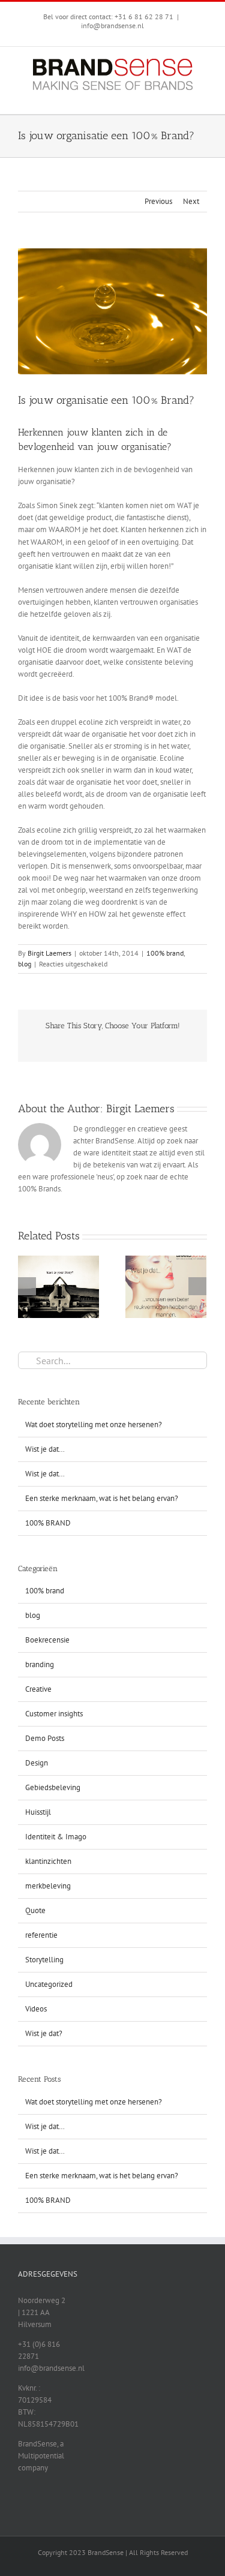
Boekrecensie (47, 1640)
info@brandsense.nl (112, 25)
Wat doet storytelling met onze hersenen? (94, 1424)
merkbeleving (48, 1886)
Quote (35, 1910)
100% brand (165, 953)
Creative (38, 1689)
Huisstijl (38, 1812)
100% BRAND (48, 1523)
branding (40, 1664)
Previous (158, 201)
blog (25, 964)
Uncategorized (49, 1984)
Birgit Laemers (49, 953)
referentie (41, 1935)
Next (191, 201)
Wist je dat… (45, 1449)
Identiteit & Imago (56, 1837)
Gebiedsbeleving (53, 1787)
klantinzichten (48, 1861)
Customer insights (54, 1714)
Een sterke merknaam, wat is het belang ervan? (102, 1498)
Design (37, 1763)
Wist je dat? (44, 2033)
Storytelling (44, 1960)
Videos (36, 2009)
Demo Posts (45, 1738)
